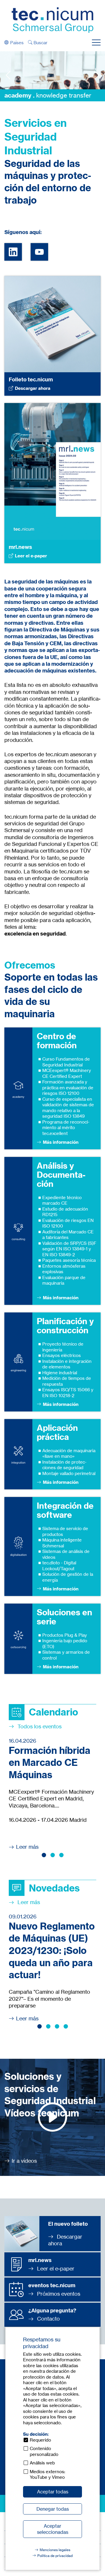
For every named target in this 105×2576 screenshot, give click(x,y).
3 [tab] (61, 1855)
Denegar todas (53, 2509)
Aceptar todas (53, 2492)
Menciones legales (55, 2550)
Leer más (27, 1847)
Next (97, 75)
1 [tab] (44, 1855)
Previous (8, 75)
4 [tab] (66, 2026)
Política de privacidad (55, 2556)
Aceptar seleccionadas (53, 2529)
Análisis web (42, 2463)
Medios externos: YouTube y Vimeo (47, 2475)
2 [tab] (53, 1855)
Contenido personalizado (44, 2451)
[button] (14, 43)
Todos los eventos (39, 1726)
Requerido (40, 2440)
